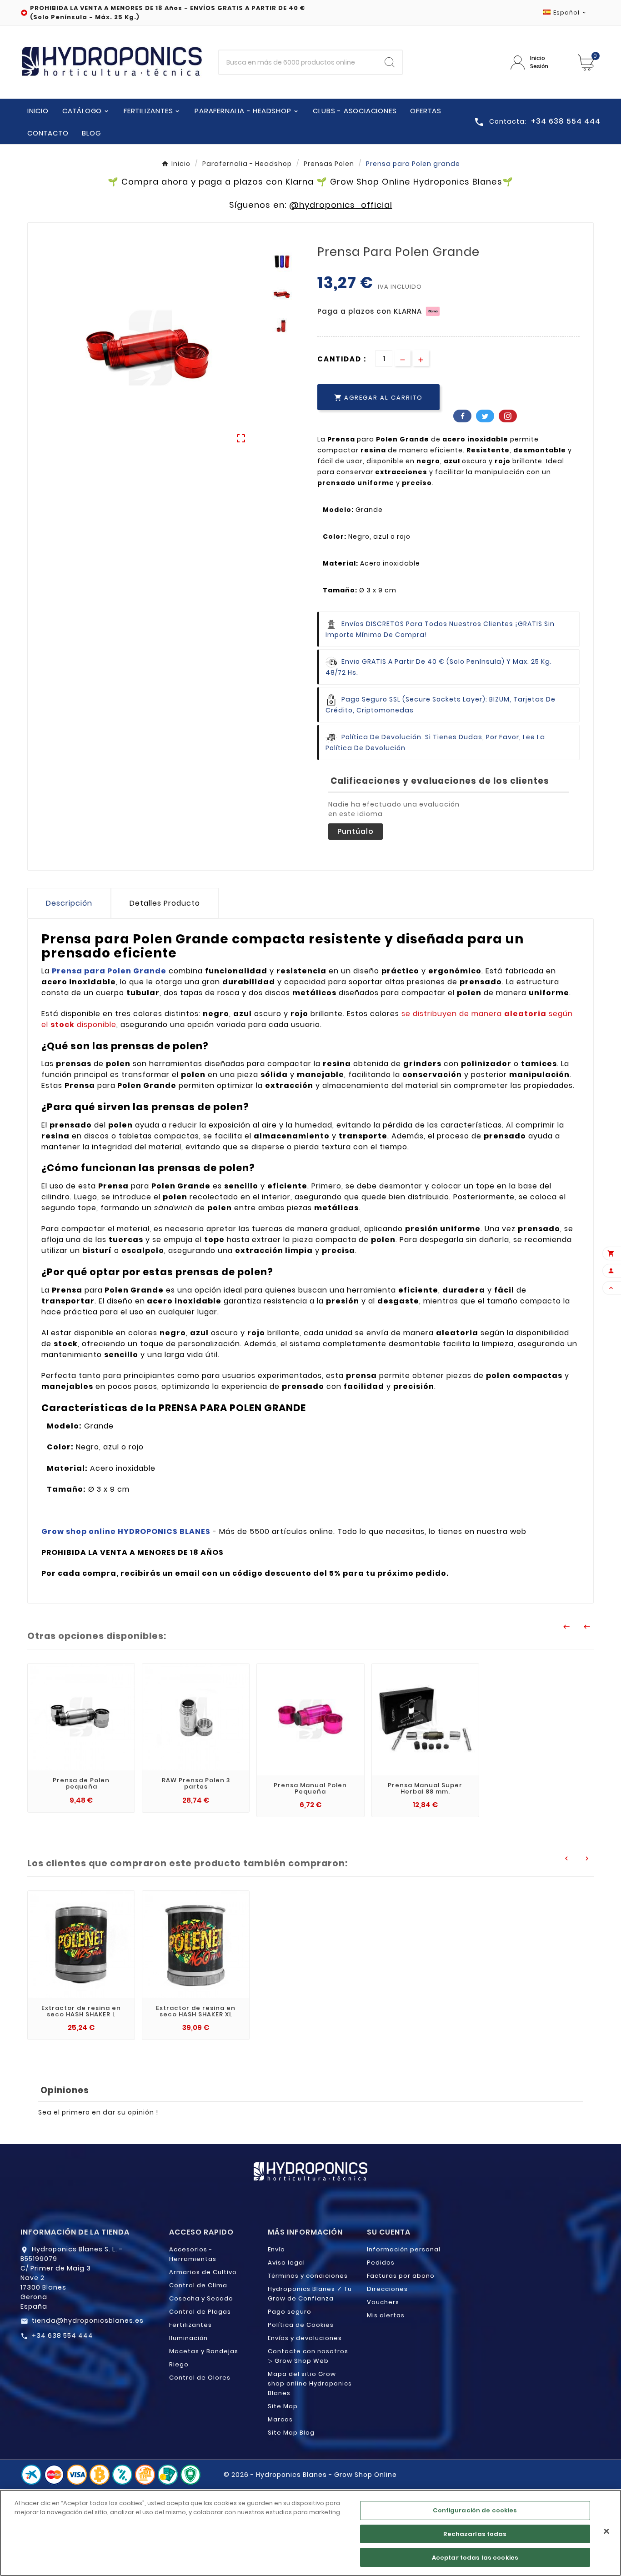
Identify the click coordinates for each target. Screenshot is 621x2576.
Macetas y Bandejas (204, 2351)
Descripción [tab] (69, 903)
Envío (276, 2249)
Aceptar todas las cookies (475, 2557)
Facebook (462, 416)
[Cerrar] (606, 2531)
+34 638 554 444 (63, 2335)
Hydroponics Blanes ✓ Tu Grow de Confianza (310, 2294)
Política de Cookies (301, 2325)
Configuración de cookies (475, 2510)
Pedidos (381, 2263)
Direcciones (387, 2289)
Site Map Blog (291, 2433)
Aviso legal (286, 2263)
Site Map (283, 2406)
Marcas (280, 2419)
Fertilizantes (190, 2325)
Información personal (404, 2249)
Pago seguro (290, 2312)
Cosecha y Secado (201, 2298)
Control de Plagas (200, 2312)
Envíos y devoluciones (305, 2338)
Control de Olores (200, 2378)
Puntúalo (356, 831)
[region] (310, 2533)
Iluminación (188, 2338)
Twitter (485, 416)
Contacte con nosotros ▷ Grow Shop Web (308, 2356)
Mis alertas (386, 2315)
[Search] (390, 62)
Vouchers (383, 2302)
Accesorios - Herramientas (193, 2254)
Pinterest (508, 416)
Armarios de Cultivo (203, 2272)
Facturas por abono (401, 2276)
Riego (179, 2364)
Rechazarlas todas (475, 2534)
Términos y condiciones (308, 2276)
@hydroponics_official (341, 205)
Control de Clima (198, 2285)
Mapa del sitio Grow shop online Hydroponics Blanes (310, 2383)
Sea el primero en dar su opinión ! (98, 2112)
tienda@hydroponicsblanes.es (88, 2320)
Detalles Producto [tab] (165, 903)
